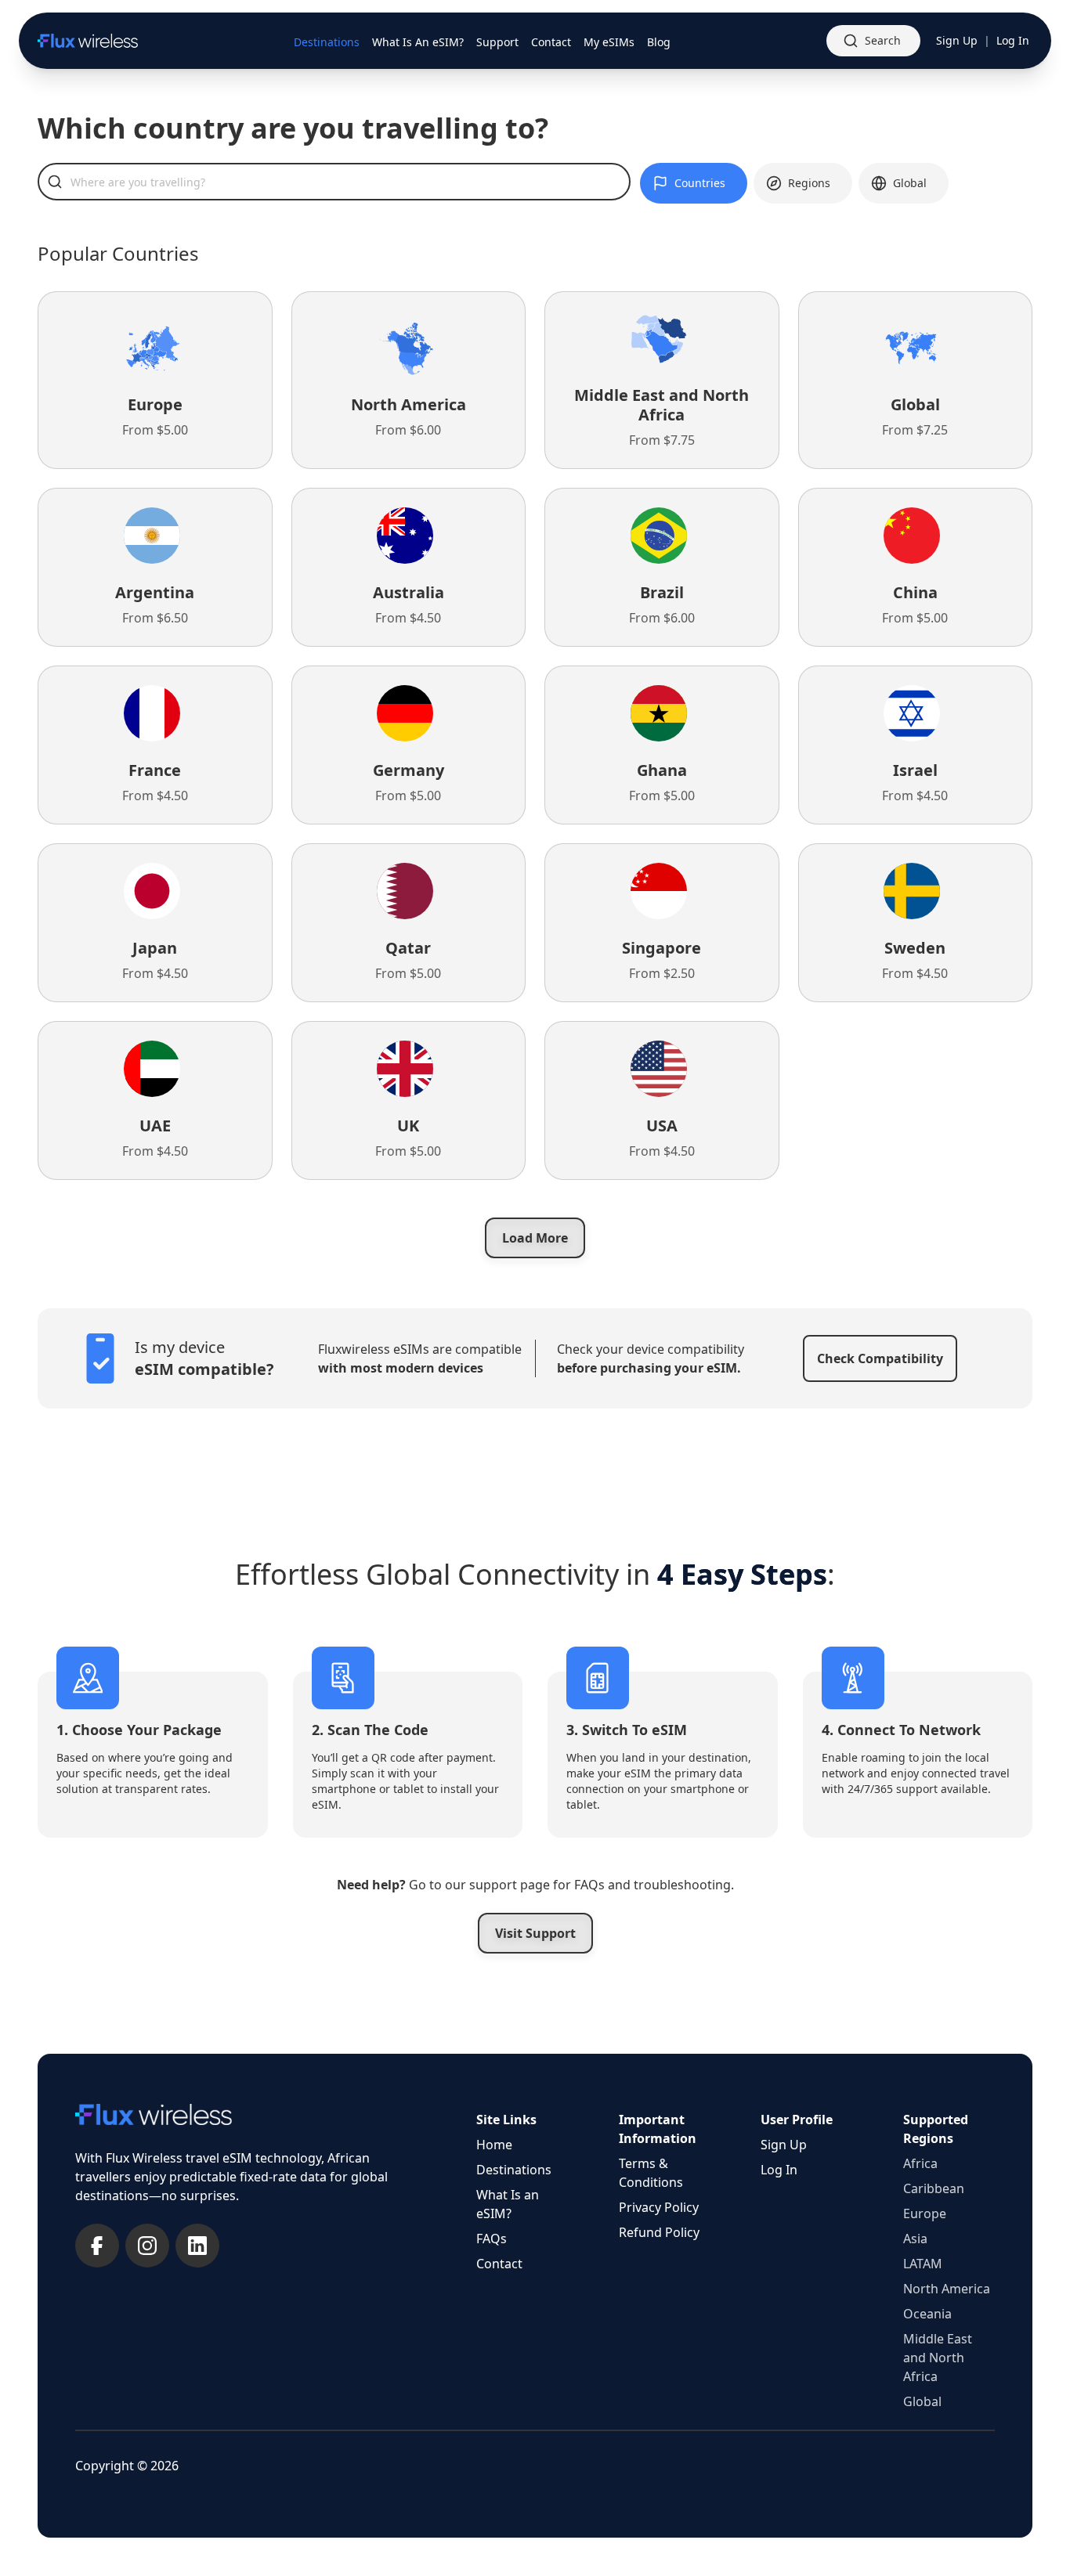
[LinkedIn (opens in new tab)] (197, 2246)
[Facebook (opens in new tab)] (97, 2246)
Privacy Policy (659, 2207)
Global (922, 2401)
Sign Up (957, 40)
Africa (920, 2163)
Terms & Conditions (651, 2173)
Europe (925, 2213)
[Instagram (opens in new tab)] (147, 2246)
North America (947, 2289)
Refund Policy (659, 2232)
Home (494, 2145)
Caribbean (934, 2188)
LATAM (923, 2264)
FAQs (492, 2239)
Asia (915, 2239)
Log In (1013, 40)
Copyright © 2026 (127, 2466)
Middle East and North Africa (938, 2358)
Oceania (927, 2314)
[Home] (88, 41)
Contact (499, 2264)
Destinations (514, 2170)
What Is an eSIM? (508, 2204)
